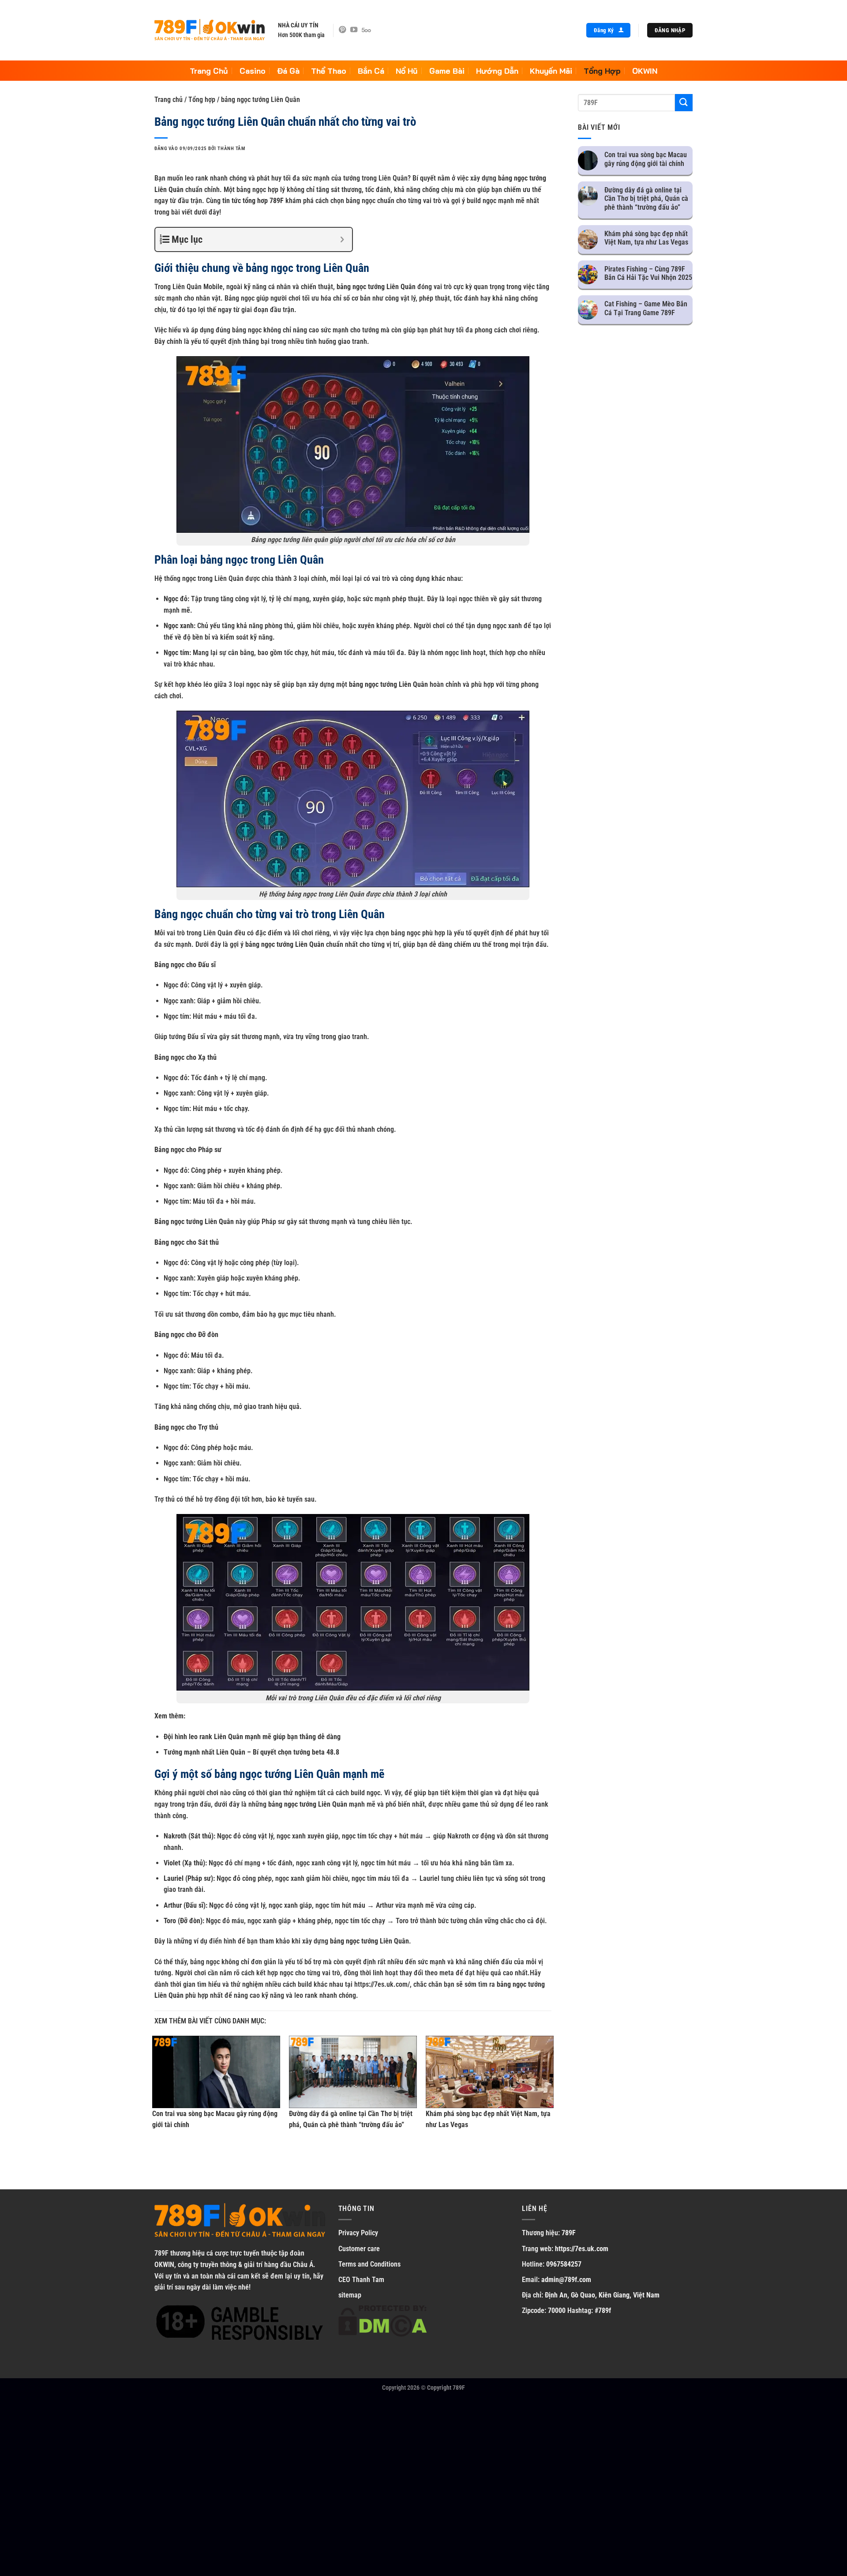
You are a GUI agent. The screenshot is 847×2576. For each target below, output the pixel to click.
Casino (253, 71)
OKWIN (645, 71)
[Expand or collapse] (342, 239)
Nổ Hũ (407, 71)
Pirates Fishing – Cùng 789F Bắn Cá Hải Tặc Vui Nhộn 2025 (648, 273)
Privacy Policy (358, 2233)
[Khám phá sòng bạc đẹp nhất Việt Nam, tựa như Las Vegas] (490, 2072)
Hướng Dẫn (497, 71)
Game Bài (447, 71)
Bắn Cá (371, 71)
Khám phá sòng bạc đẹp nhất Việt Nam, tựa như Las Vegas (646, 238)
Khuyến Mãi (551, 71)
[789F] (210, 30)
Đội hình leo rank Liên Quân (203, 1737)
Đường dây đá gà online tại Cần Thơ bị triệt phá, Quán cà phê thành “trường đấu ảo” (646, 198)
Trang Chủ (209, 71)
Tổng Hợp (602, 71)
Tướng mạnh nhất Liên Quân (204, 1752)
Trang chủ (169, 100)
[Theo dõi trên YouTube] (354, 30)
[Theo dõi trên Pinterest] (342, 30)
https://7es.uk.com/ (382, 1984)
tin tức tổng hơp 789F (253, 201)
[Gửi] (684, 103)
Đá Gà (288, 71)
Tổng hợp (202, 100)
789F (161, 2253)
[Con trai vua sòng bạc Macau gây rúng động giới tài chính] (216, 2072)
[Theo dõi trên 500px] (366, 30)
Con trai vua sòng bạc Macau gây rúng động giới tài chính (646, 159)
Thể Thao (329, 71)
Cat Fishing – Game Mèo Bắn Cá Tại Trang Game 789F (646, 308)
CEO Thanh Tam (361, 2280)
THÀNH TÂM (231, 149)
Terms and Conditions (369, 2264)
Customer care (359, 2249)
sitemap (350, 2295)
